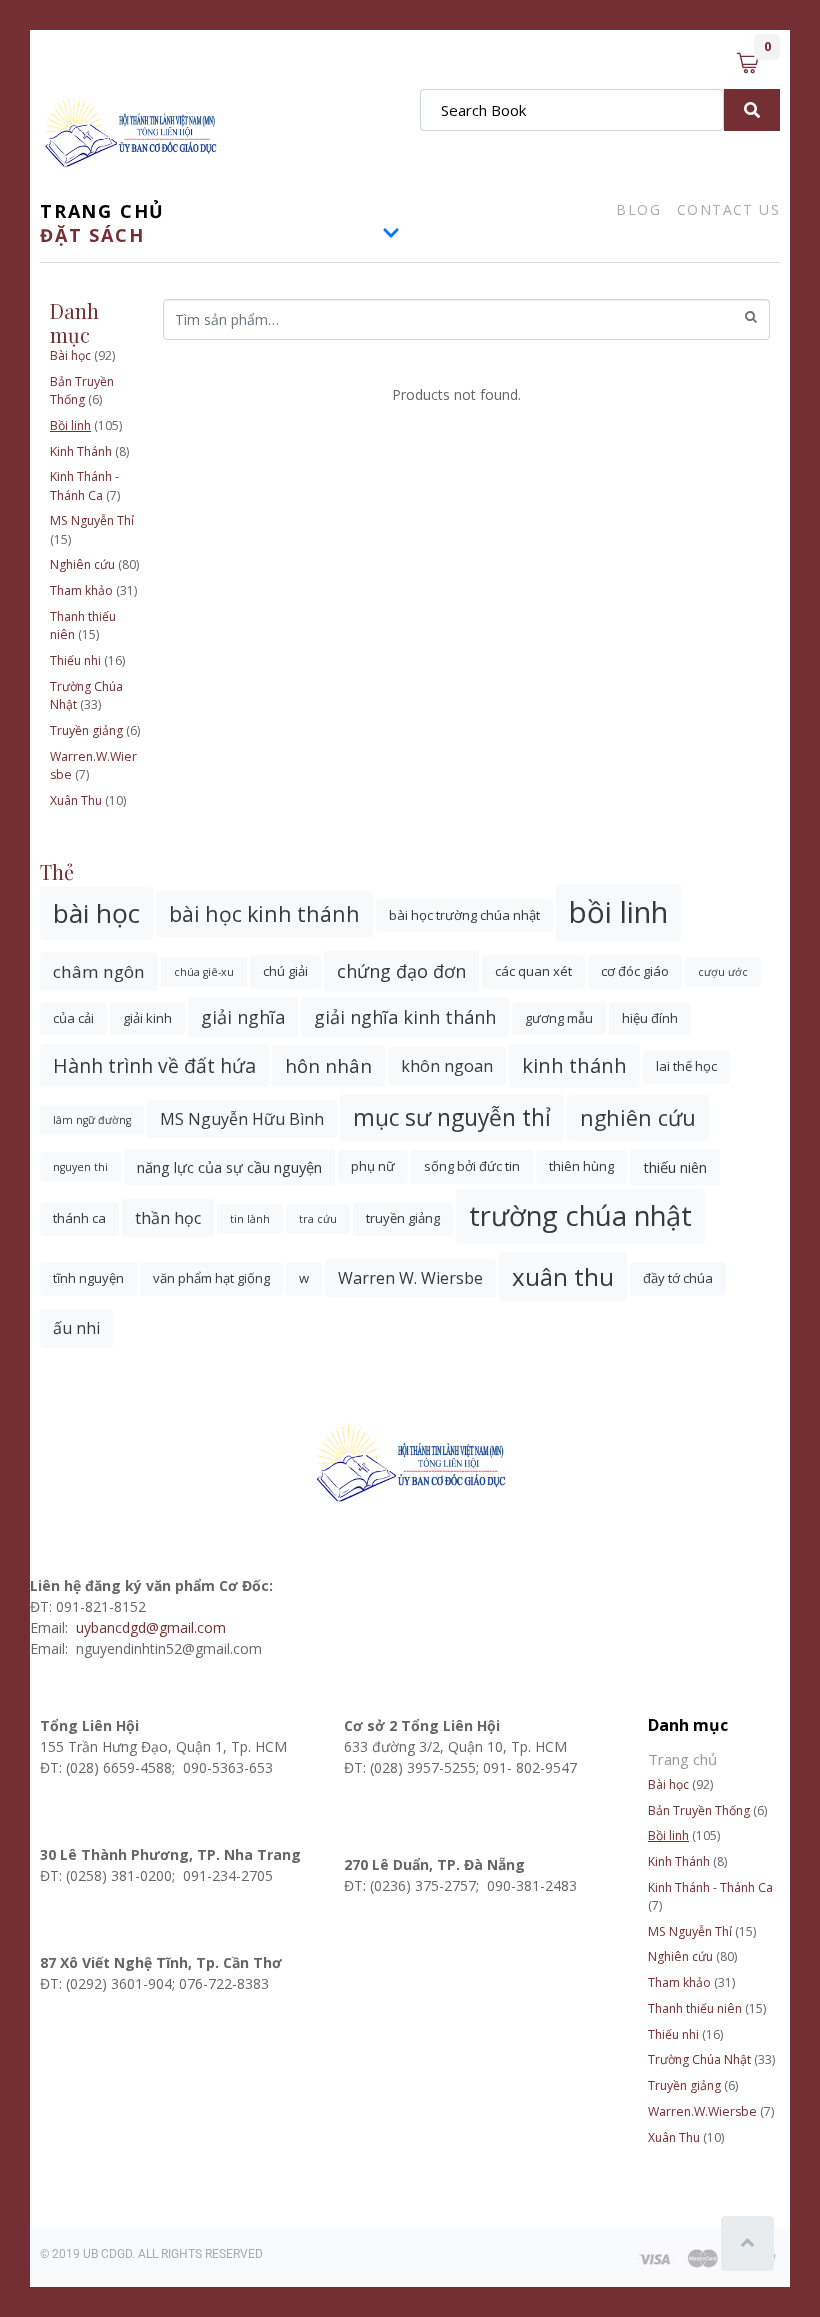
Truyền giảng (86, 730)
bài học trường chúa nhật (464, 915)
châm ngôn (99, 971)
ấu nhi (76, 1328)
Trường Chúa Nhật (699, 2059)
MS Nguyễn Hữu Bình (242, 1119)
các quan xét (533, 971)
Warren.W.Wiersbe (702, 2111)
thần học (168, 1218)
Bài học (70, 355)
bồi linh (618, 912)
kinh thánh (574, 1065)
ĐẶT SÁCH (92, 235)
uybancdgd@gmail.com (153, 1627)
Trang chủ (102, 211)
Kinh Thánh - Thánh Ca (84, 485)
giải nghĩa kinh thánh (405, 1017)
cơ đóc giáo (635, 971)
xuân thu (563, 1276)
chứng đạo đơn (401, 971)
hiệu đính (650, 1018)
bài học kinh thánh (264, 913)
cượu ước (723, 972)
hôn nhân (328, 1065)
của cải (73, 1018)
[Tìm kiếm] (751, 317)
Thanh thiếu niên (695, 2008)
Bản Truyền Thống (82, 390)
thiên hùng (581, 1166)
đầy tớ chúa (678, 1278)
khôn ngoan (447, 1066)
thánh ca (79, 1218)
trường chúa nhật (580, 1215)
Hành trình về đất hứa (154, 1065)
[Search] (752, 110)
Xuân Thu (76, 800)
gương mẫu (559, 1018)
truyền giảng (403, 1218)
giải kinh (147, 1018)
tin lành (250, 1219)
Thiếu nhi (75, 660)
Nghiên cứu (82, 564)
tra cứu (318, 1219)
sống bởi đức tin (472, 1166)
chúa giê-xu (204, 972)
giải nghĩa (243, 1017)
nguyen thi (80, 1167)
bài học (96, 913)
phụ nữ (373, 1166)
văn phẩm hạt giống (211, 1278)
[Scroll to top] (747, 2243)
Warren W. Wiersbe (410, 1278)
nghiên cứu (638, 1117)
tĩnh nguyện (88, 1278)
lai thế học (686, 1066)
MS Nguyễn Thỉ (92, 520)
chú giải (285, 971)
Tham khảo (81, 590)
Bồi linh (70, 425)
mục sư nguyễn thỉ (452, 1117)
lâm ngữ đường (92, 1120)
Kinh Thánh (81, 451)
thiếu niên (675, 1167)
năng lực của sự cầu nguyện (229, 1167)
